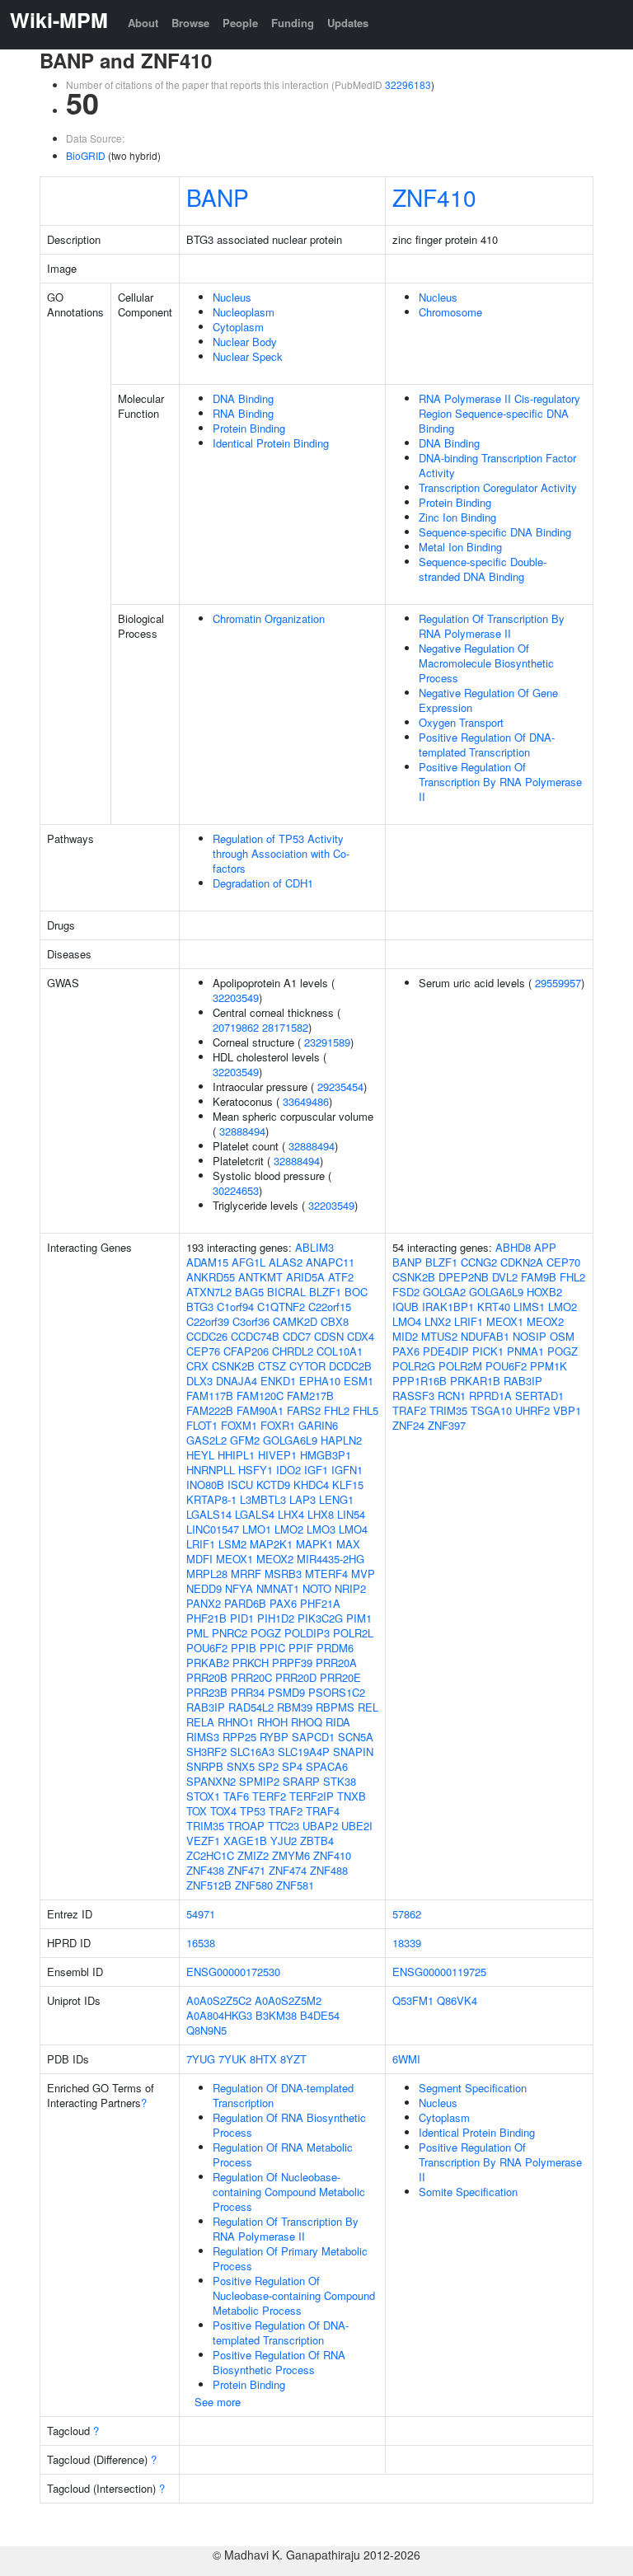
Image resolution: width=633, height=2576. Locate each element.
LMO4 (353, 1529)
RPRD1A (490, 1396)
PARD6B (245, 1603)
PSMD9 (286, 1692)
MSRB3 (283, 1574)
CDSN (329, 1336)
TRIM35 (205, 1826)
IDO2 (288, 1470)
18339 (407, 1943)
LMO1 (257, 1529)
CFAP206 (246, 1351)
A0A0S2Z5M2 (288, 2000)
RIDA (338, 1722)
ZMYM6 (291, 1855)
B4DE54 (320, 2015)
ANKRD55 (211, 1277)
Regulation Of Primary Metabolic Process (290, 2258)
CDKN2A (522, 1262)
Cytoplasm (238, 327)
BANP (218, 197)
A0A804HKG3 (219, 2015)
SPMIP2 (259, 1781)
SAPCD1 (313, 1737)
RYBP (274, 1737)
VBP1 (567, 1410)
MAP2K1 (271, 1544)
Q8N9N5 (206, 2030)
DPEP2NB (464, 1277)
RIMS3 (203, 1737)
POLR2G (414, 1366)
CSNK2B (233, 1366)
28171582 (285, 1027)
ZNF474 (288, 1870)
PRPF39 (292, 1663)
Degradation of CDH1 (263, 883)
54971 (201, 1914)
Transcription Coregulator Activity (498, 487)
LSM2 (232, 1544)
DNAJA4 (237, 1381)
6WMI (406, 2059)
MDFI (199, 1559)
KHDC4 (311, 1485)
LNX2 (438, 1321)
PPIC (272, 1648)
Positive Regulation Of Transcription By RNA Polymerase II (500, 782)
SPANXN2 (211, 1781)
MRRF (246, 1574)
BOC (356, 1292)
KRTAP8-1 (211, 1499)
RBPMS (335, 1707)
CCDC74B (255, 1336)
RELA (200, 1722)
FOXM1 (239, 1425)
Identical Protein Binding (271, 443)
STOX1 (203, 1796)
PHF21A (320, 1603)
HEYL (200, 1455)
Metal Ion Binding (460, 547)
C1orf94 (235, 1307)
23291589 (327, 1042)
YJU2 (284, 1841)
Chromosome (450, 312)
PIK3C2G (320, 1618)
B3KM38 (276, 2015)
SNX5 (241, 1766)
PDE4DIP (446, 1351)
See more (218, 2402)
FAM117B (210, 1396)
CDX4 (361, 1336)
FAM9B (539, 1277)
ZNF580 (254, 1885)
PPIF (301, 1648)
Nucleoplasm (244, 312)
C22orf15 (330, 1307)
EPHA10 (320, 1381)
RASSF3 (413, 1396)
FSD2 (406, 1292)
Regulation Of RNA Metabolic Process (283, 2154)
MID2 (405, 1336)
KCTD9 (273, 1485)
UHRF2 (532, 1410)
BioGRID (86, 155)
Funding (293, 23)
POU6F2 (207, 1648)
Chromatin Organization (269, 618)
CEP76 (203, 1351)
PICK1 (488, 1351)
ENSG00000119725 (439, 1972)
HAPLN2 (341, 1440)
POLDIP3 (307, 1633)
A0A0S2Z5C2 (219, 2000)
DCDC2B (350, 1366)
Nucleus (232, 297)
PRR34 (248, 1692)
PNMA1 (525, 1351)
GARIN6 (318, 1425)
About (143, 23)
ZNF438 (205, 1870)
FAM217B (310, 1396)
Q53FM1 (413, 2000)
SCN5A (356, 1737)
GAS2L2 (206, 1440)
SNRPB (205, 1766)
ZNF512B (209, 1885)
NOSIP (530, 1336)
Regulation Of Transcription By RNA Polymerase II (492, 626)
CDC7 (297, 1336)
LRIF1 (201, 1544)
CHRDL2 (293, 1351)
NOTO (317, 1588)
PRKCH (251, 1663)
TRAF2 (286, 1811)
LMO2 (289, 1529)
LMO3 (321, 1529)
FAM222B (210, 1410)
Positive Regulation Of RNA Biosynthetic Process (279, 2362)
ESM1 (359, 1381)
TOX (197, 1811)
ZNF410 (434, 197)
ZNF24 (408, 1425)
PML (197, 1633)
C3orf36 (251, 1321)
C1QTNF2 (281, 1307)
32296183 (408, 84)
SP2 (268, 1766)
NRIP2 (350, 1588)
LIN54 (351, 1514)
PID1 (242, 1618)
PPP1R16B (420, 1381)
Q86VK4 (457, 2000)
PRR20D (296, 1677)
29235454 (340, 1087)
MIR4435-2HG (331, 1559)
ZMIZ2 (253, 1855)
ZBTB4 (317, 1841)
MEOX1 (234, 1559)
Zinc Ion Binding (457, 517)
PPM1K (549, 1366)
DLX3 (199, 1381)
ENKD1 (278, 1381)
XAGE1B (245, 1841)
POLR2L (353, 1633)
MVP (363, 1574)
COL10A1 (340, 1351)
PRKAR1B (475, 1381)
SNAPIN (353, 1752)
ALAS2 (286, 1262)
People (240, 23)
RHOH (272, 1722)
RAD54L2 (251, 1707)
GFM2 (245, 1440)
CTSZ (272, 1366)
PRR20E (340, 1677)
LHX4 (291, 1514)
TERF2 (269, 1796)
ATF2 (341, 1277)
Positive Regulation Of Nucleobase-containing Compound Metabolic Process (294, 2295)
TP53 (253, 1811)
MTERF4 (326, 1574)
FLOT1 (202, 1425)
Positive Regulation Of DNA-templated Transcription (487, 745)
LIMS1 (529, 1307)
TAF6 (236, 1796)
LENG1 (336, 1499)
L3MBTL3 (263, 1499)
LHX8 (321, 1514)
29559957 (558, 983)
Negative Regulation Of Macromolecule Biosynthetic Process (486, 663)
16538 (201, 1943)
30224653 (236, 1190)
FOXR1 (278, 1425)
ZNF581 (295, 1885)
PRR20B (207, 1677)
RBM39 (295, 1707)
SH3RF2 (206, 1752)
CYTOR (307, 1366)
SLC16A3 (252, 1752)
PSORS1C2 (337, 1692)
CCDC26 (207, 1336)
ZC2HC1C (210, 1855)
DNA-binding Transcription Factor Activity (497, 465)
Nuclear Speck (248, 356)
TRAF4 (323, 1811)
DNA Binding (243, 398)
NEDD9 (204, 1588)
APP (545, 1247)
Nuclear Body (245, 342)
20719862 (236, 1027)
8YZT (293, 2059)
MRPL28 (207, 1574)
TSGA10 (491, 1410)
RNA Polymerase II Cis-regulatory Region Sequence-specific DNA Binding (499, 413)
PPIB (244, 1648)
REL (368, 1707)
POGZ (266, 1633)
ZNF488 (329, 1870)
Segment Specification (473, 2088)
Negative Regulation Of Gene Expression (488, 700)
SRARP (301, 1781)
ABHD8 (513, 1247)
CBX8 (335, 1321)
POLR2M (460, 1366)
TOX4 (223, 1811)
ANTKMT (260, 1277)
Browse (190, 23)
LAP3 (302, 1499)
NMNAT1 (278, 1588)
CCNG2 (479, 1262)
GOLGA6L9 (290, 1440)
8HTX (263, 2059)
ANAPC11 (330, 1262)
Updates (348, 23)
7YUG (201, 2059)
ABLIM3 (314, 1247)
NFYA (239, 1588)
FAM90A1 (260, 1410)
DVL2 (505, 1277)
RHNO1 (236, 1722)
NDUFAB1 (485, 1336)
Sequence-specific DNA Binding (495, 532)
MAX (348, 1544)
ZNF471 (246, 1870)
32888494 (242, 1131)
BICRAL (286, 1292)
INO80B (205, 1485)
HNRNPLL (211, 1470)
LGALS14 (209, 1514)
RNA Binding (243, 413)
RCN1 (452, 1396)
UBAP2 (320, 1826)
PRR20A (336, 1663)
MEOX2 (275, 1559)
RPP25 (239, 1737)
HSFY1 (256, 1470)
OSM (562, 1336)
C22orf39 (208, 1321)
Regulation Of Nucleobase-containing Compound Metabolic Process (289, 2192)
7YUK (232, 2059)
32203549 (236, 998)
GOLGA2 (444, 1292)
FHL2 (337, 1410)
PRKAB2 (208, 1663)
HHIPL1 (236, 1455)
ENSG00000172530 (233, 1972)
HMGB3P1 (326, 1455)
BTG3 (200, 1307)
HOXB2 (544, 1292)
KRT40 (494, 1307)
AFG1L (249, 1262)
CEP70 (563, 1262)
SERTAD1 (539, 1396)
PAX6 (283, 1603)
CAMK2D (295, 1321)
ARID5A (305, 1277)
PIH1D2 (276, 1618)
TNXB (352, 1796)
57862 (407, 1914)
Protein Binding (249, 428)
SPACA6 (327, 1766)
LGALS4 (255, 1514)
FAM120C (260, 1396)
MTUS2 (439, 1336)
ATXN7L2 (209, 1292)
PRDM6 (335, 1648)
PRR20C (251, 1677)
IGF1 (316, 1470)
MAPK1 (314, 1544)
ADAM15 (207, 1262)
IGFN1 (347, 1470)
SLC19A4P (304, 1752)
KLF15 (348, 1485)
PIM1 (359, 1618)
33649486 (306, 1101)
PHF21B (206, 1618)
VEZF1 (203, 1841)
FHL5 (366, 1410)
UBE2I (357, 1826)
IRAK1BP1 (448, 1307)
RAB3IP (206, 1707)
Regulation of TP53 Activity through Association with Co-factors (281, 853)
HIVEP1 (277, 1455)
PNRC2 (230, 1633)
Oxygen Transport (461, 722)
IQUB (406, 1307)
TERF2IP (312, 1796)
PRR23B (207, 1692)
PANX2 (204, 1603)
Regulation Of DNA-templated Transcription (283, 2095)
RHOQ (307, 1722)
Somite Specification (468, 2192)
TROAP (246, 1826)
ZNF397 (447, 1425)
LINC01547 (213, 1529)
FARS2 (304, 1410)
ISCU (240, 1485)
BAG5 (249, 1292)
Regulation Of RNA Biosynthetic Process (289, 2125)
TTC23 (284, 1826)
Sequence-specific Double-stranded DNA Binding (483, 569)
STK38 (340, 1781)
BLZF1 (325, 1292)
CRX (197, 1366)
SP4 (292, 1766)
